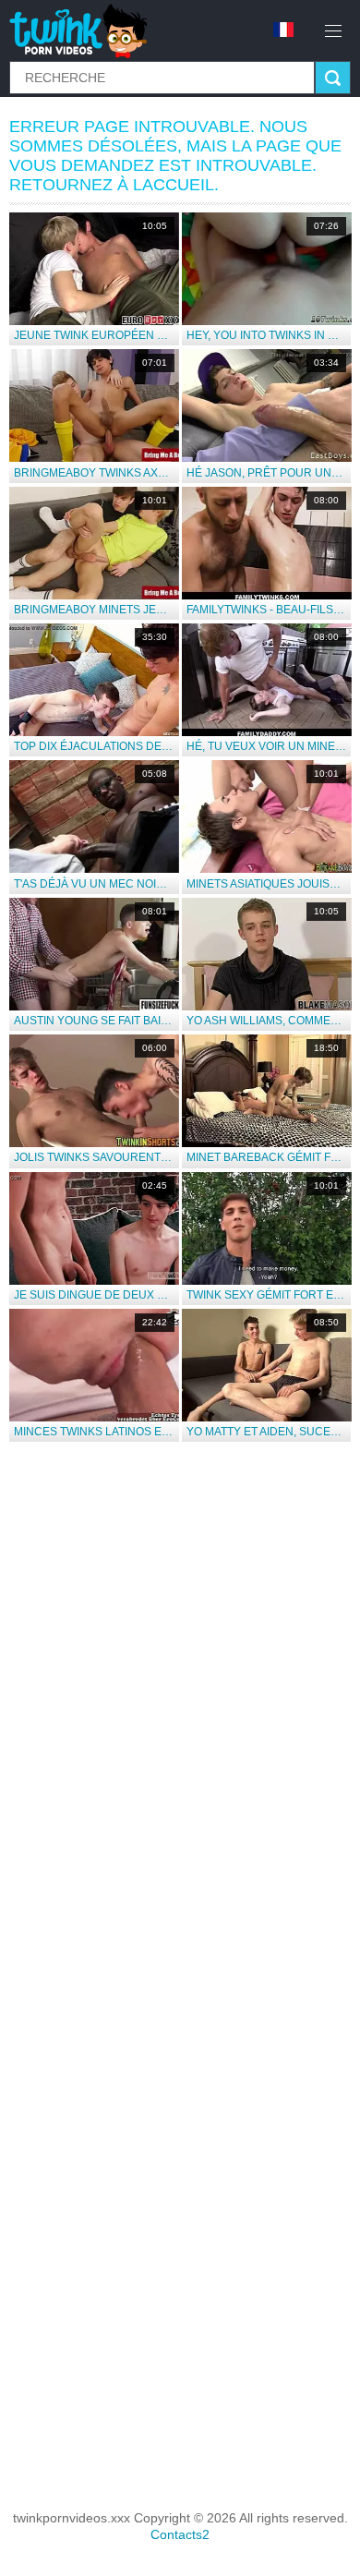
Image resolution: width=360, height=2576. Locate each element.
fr (290, 30)
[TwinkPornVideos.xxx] (82, 30)
